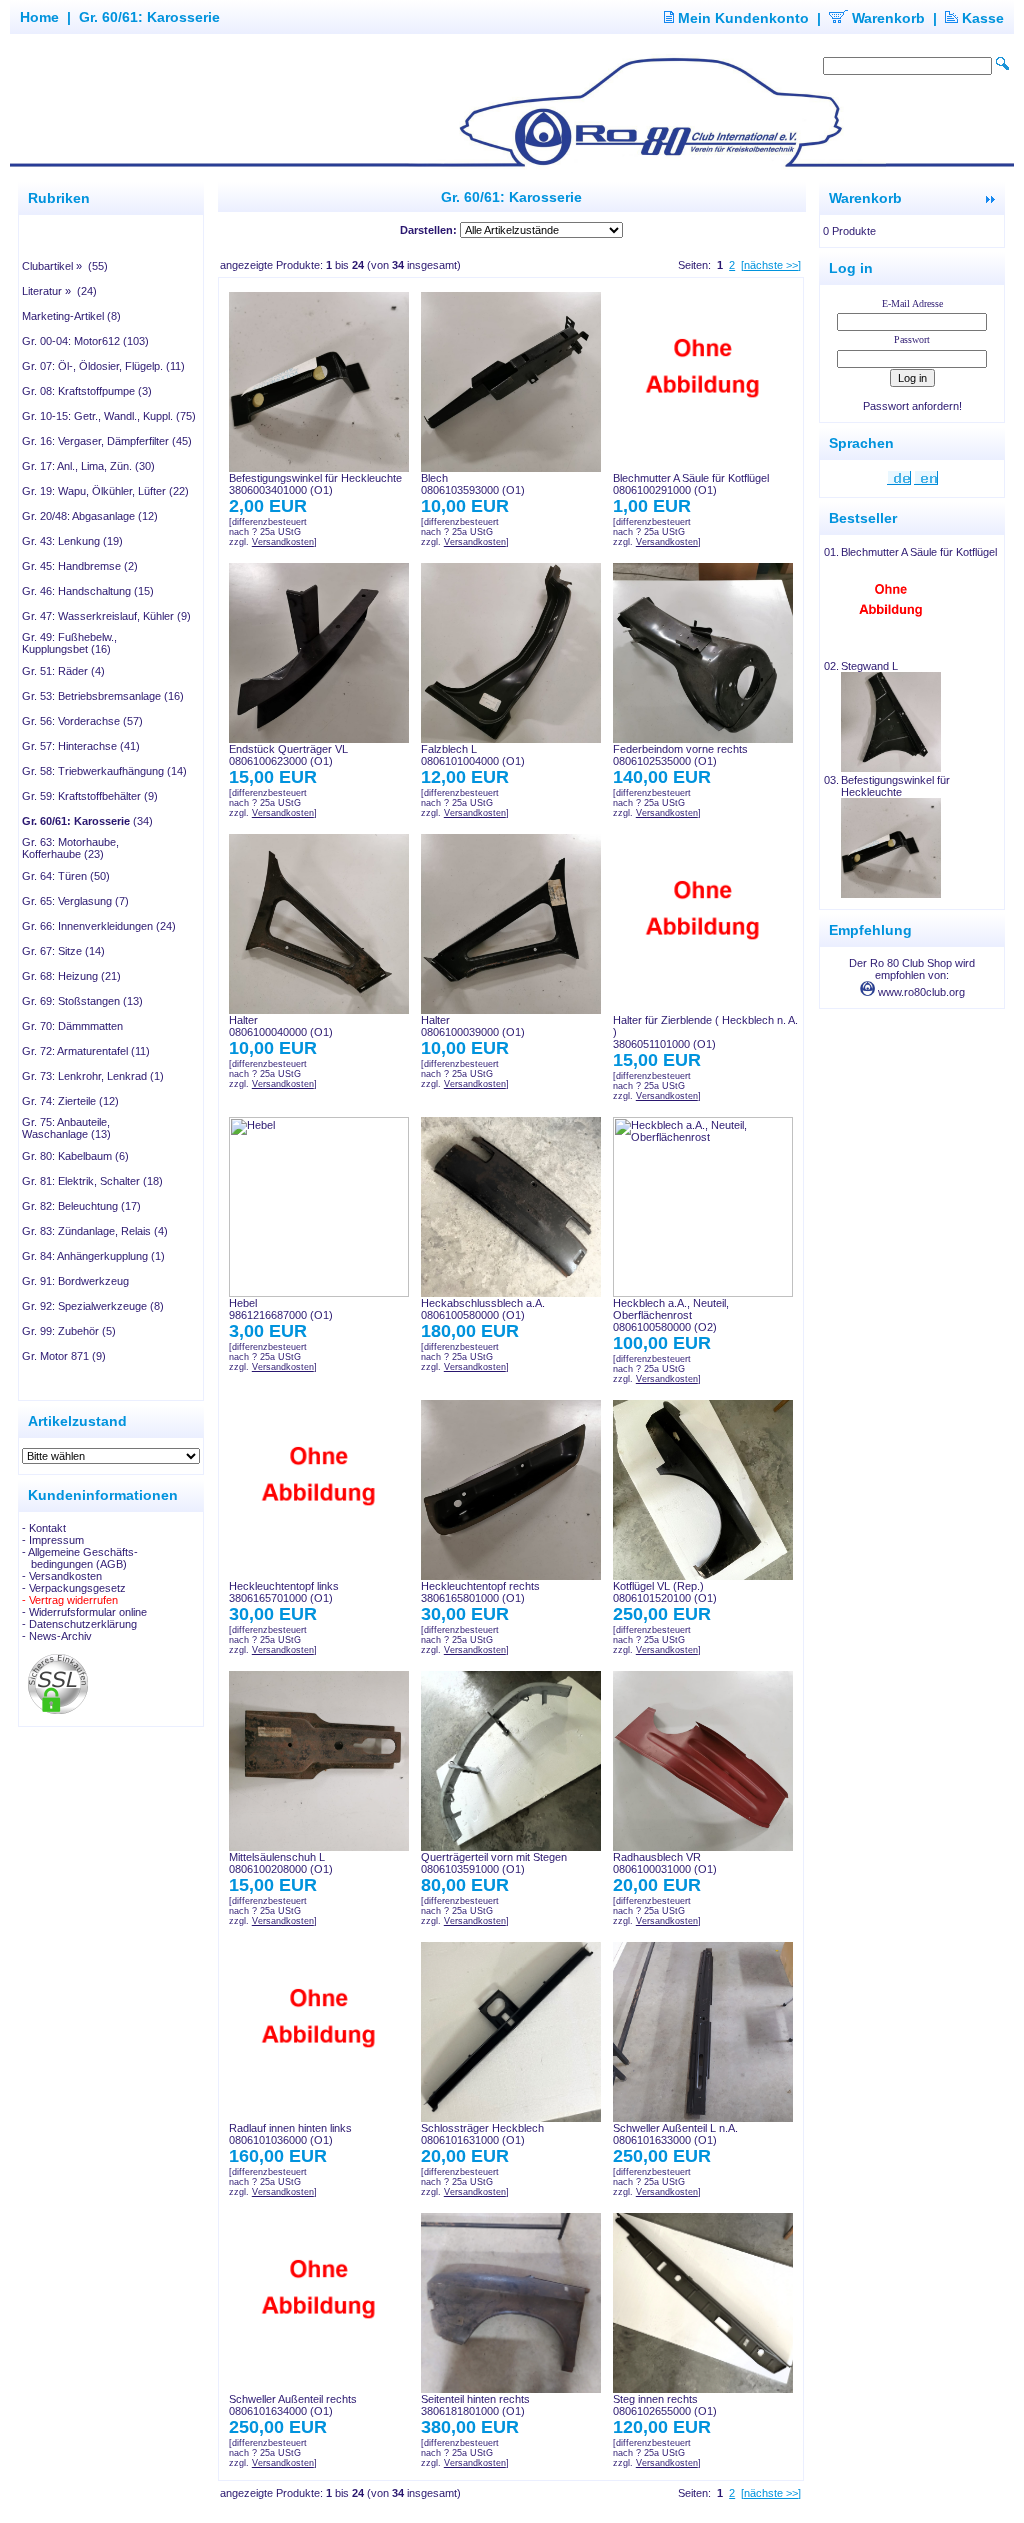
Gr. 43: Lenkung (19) (72, 541)
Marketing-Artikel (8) (71, 316)
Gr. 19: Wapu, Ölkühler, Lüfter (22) (105, 491)
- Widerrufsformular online (84, 1612)
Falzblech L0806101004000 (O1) (473, 755)
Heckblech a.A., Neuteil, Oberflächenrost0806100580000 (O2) (671, 1315)
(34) (87, 821)
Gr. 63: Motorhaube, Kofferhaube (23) (70, 848)
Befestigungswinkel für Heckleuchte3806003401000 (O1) (315, 484)
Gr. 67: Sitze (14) (63, 951)
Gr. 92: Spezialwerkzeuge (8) (93, 1306)
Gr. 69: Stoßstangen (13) (82, 1001)
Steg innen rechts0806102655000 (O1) (665, 2405)
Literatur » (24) (59, 291)
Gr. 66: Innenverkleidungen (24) (99, 926)
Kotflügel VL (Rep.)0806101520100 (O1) (665, 1592)
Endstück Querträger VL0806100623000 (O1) (288, 755)
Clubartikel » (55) (65, 266)
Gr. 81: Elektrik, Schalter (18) (92, 1181)
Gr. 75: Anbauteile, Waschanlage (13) (66, 1128)
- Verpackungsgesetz (74, 1588)
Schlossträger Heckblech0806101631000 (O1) (482, 2134)
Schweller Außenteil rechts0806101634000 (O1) (293, 2405)
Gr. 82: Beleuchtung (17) (81, 1206)
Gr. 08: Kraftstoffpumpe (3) (87, 391)
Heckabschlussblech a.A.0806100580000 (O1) (483, 1309)
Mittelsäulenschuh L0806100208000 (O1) (281, 1863)
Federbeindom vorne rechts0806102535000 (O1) (680, 755)
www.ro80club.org (920, 992)
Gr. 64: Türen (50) (66, 876)
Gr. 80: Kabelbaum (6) (75, 1156)
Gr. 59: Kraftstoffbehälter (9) (90, 796)
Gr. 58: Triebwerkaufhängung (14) (104, 771)
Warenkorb (886, 18)
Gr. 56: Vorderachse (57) (82, 721)
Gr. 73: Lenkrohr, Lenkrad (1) (93, 1076)
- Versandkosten (62, 1576)
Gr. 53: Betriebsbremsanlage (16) (103, 696)
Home (39, 17)
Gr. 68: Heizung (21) (71, 976)
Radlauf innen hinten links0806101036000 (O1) (290, 2134)
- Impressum (53, 1540)
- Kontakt (44, 1528)
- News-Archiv (57, 1636)
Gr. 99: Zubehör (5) (69, 1331)
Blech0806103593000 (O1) (473, 484)
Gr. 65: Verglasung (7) (75, 901)
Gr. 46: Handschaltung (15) (88, 591)
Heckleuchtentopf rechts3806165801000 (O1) (480, 1592)
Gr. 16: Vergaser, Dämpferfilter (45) (107, 441)
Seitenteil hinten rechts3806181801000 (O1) (475, 2405)
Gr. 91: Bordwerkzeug (75, 1281)
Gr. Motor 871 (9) (64, 1356)
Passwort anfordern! (912, 406)
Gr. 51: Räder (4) (63, 671)
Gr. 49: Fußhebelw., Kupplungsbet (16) (69, 643)
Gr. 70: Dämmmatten (72, 1026)
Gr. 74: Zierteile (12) (70, 1101)
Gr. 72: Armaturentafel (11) (86, 1051)
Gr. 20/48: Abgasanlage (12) (90, 516)
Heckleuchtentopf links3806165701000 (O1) (284, 1592)
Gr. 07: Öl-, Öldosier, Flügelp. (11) (103, 366)
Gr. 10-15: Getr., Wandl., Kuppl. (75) (109, 416)
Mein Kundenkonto (741, 18)
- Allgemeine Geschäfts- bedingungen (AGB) (80, 1558)
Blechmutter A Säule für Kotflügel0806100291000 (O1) (691, 484)
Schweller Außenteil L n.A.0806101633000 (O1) (675, 2134)
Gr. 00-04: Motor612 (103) (85, 341)
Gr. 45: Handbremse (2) (80, 566)
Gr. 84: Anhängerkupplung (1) (93, 1256)
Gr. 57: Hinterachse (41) (81, 746)
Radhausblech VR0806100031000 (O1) (665, 1863)
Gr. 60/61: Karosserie (149, 17)
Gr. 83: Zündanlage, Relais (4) (95, 1231)
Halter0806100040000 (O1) (281, 1026)
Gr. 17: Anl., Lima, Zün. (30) (88, 466)
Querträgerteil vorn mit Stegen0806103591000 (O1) (494, 1863)
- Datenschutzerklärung (79, 1624)
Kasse (981, 18)
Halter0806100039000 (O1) (473, 1026)
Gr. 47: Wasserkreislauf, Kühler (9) (106, 616)
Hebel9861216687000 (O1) (281, 1309)
